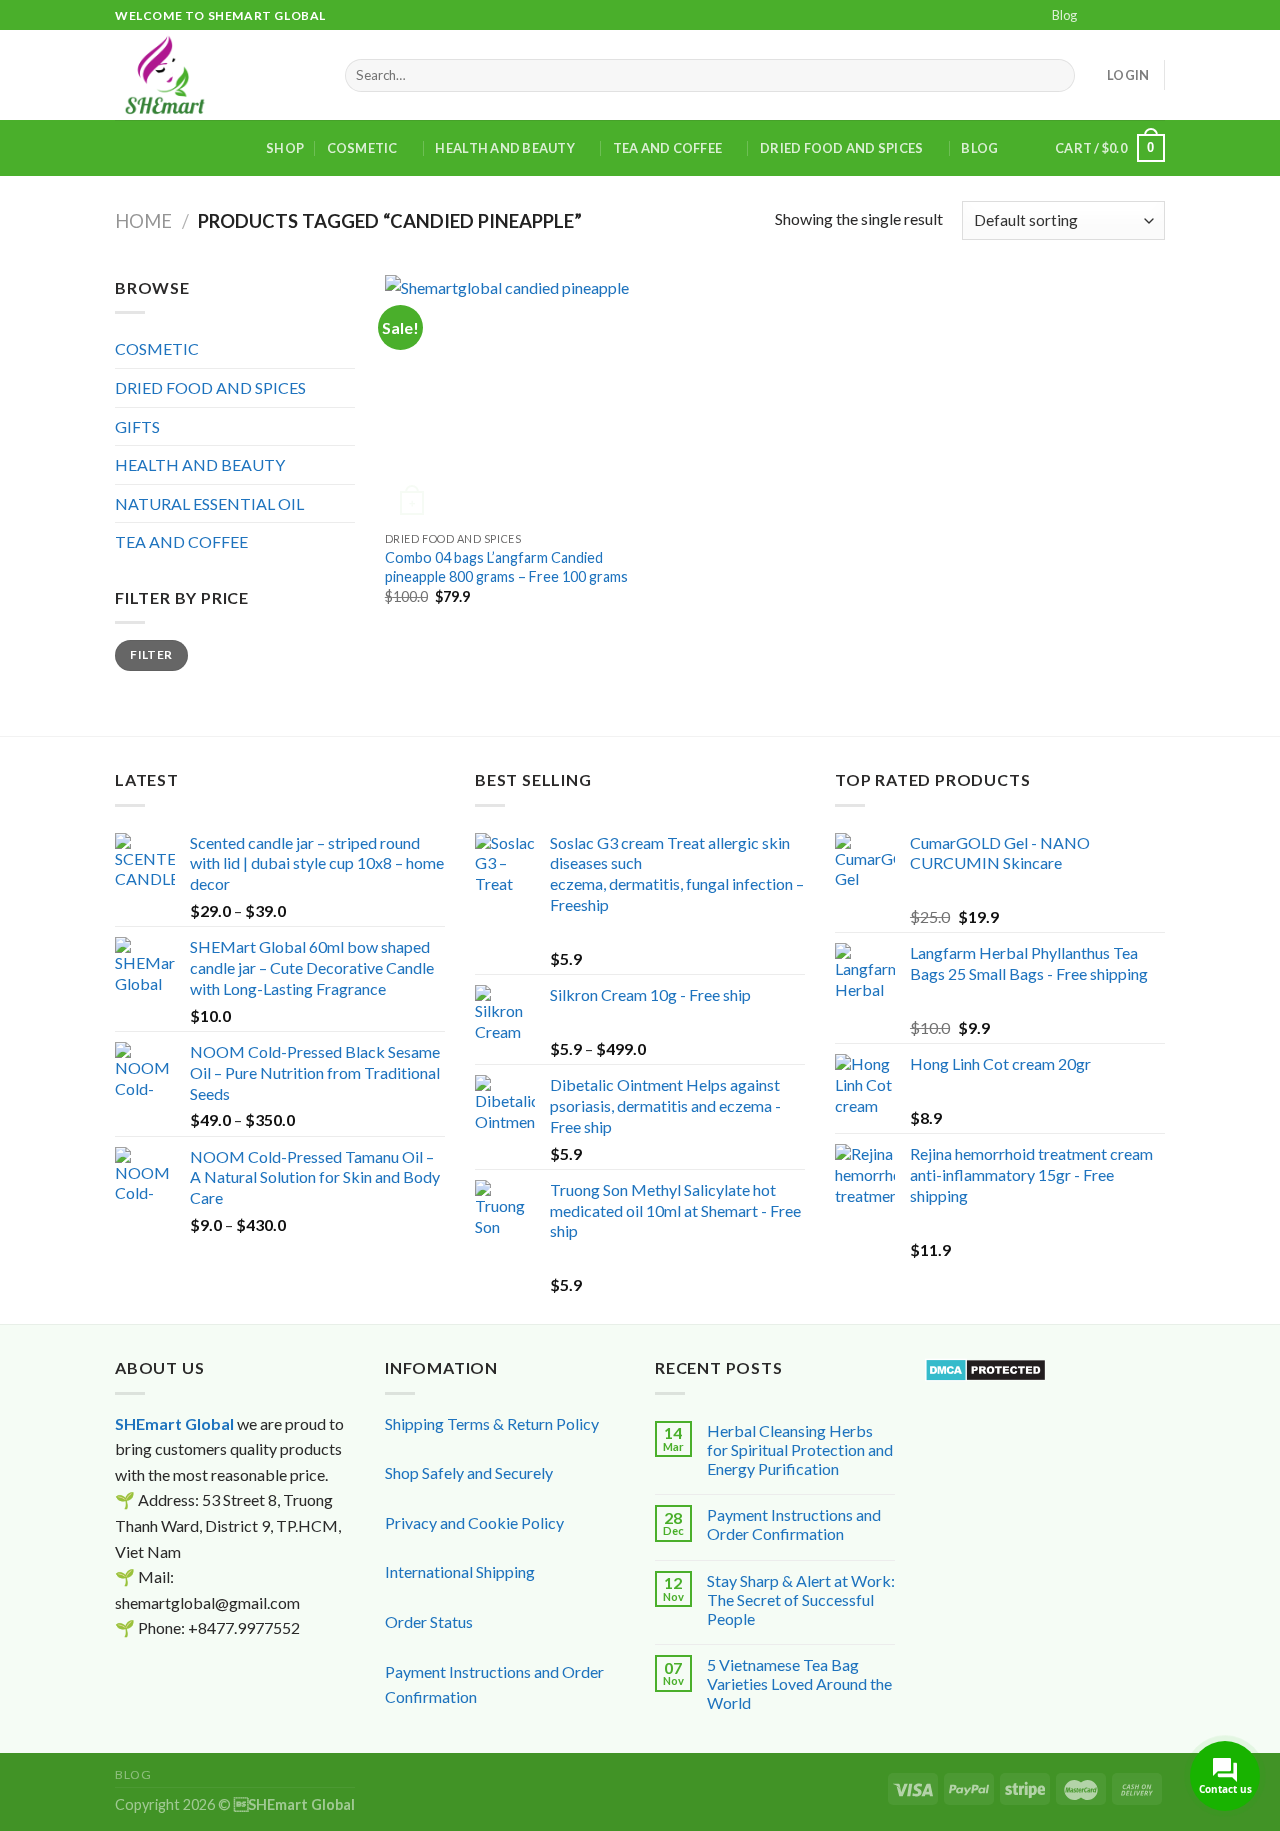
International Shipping (460, 1571)
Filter (151, 654)
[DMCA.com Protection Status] (985, 1367)
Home (143, 221)
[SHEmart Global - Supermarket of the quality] (215, 75)
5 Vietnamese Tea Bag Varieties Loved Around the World (799, 1683)
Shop (285, 148)
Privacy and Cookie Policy (474, 1522)
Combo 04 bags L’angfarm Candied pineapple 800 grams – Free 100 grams (506, 567)
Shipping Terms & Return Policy (492, 1423)
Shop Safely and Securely (469, 1472)
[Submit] (1056, 76)
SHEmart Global (174, 1423)
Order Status (429, 1621)
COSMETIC (362, 148)
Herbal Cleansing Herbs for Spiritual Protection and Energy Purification (800, 1449)
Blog (1064, 15)
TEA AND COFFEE (668, 148)
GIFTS (137, 426)
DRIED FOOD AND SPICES (841, 148)
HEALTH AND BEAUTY (504, 148)
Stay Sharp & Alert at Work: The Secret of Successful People (801, 1599)
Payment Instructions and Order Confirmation (794, 1524)
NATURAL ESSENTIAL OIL (209, 503)
